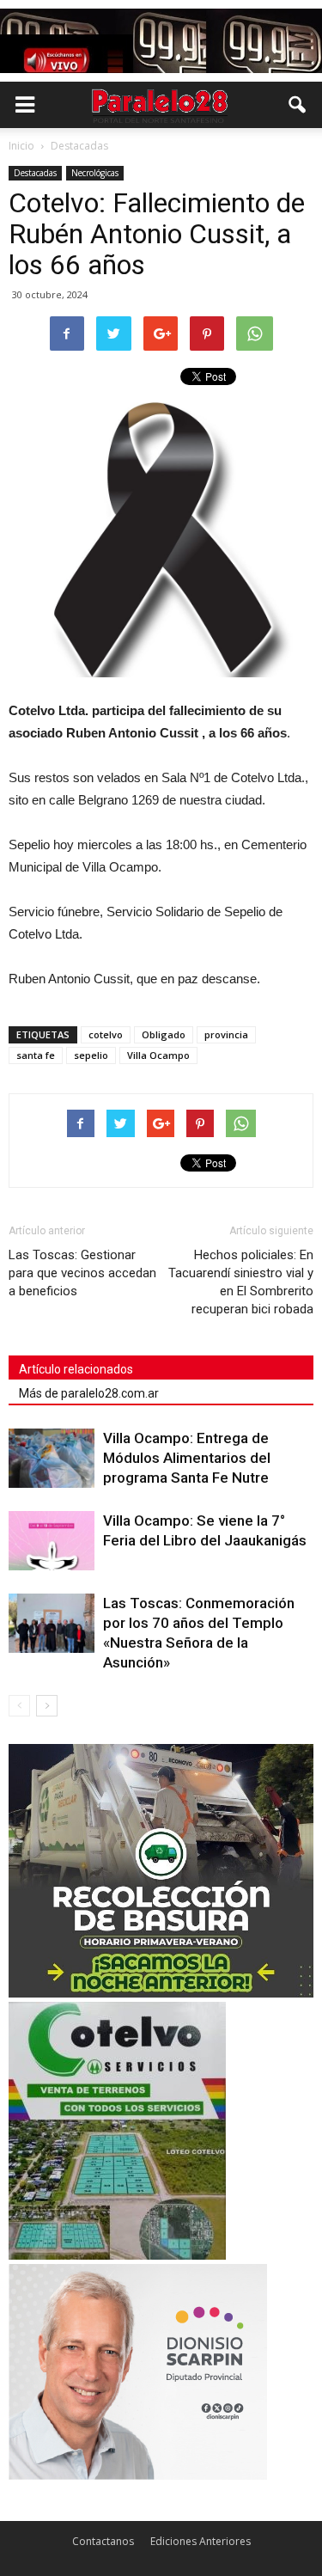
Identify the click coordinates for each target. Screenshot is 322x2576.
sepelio (91, 1055)
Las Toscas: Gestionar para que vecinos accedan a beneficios (82, 1273)
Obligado (164, 1034)
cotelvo (106, 1034)
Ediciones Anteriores (200, 2541)
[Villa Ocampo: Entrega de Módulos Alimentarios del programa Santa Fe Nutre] (52, 1458)
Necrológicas (95, 173)
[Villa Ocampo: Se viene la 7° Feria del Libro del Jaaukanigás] (52, 1541)
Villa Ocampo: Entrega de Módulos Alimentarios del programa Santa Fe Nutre (187, 1458)
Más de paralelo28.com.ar (89, 1393)
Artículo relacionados (76, 1369)
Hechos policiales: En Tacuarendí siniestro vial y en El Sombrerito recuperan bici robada (241, 1282)
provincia (226, 1034)
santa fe (36, 1055)
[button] (298, 105)
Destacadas (35, 173)
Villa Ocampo (158, 1055)
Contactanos (103, 2541)
